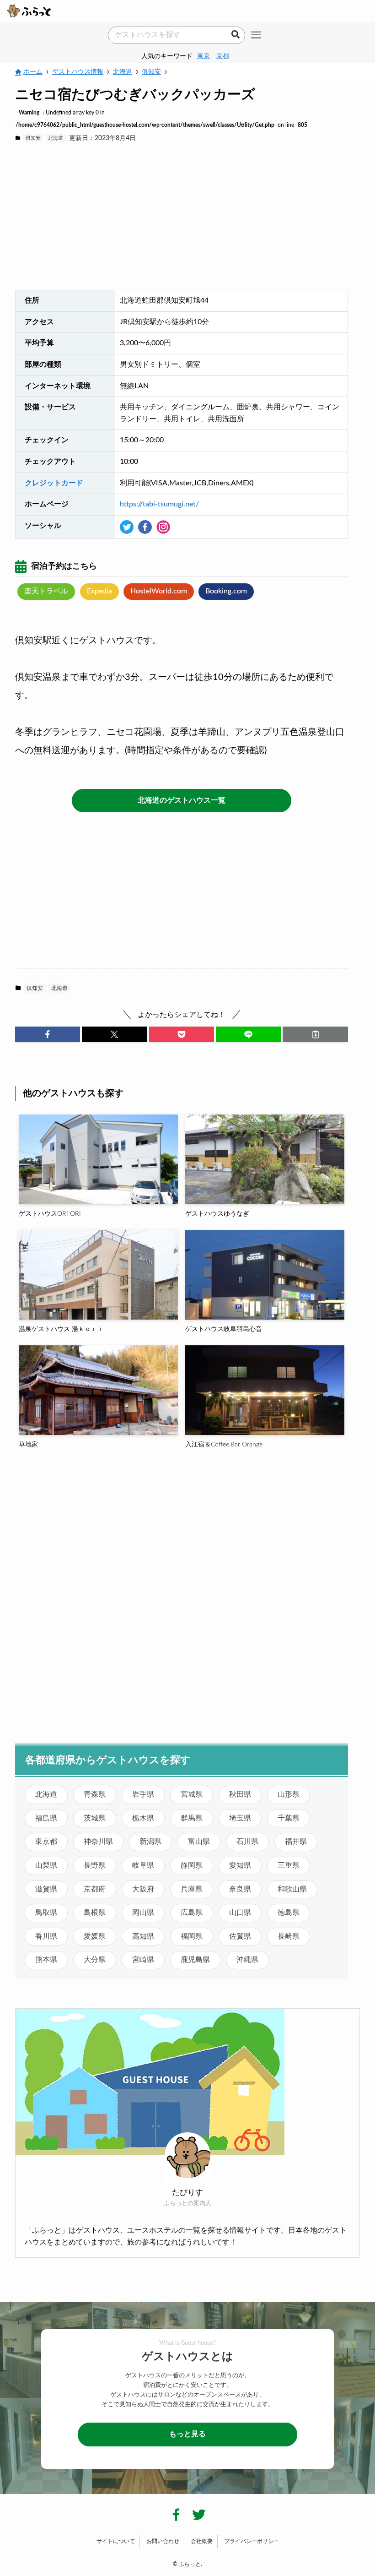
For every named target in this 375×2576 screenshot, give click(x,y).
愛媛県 (95, 1936)
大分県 (95, 1960)
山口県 (240, 1913)
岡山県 (143, 1913)
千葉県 (289, 1818)
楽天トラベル (46, 591)
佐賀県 (240, 1936)
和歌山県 (292, 1889)
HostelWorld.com (159, 591)
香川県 (46, 1936)
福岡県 (192, 1936)
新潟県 (150, 1842)
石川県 (247, 1842)
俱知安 (33, 138)
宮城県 (192, 1794)
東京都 (46, 1842)
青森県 (95, 1794)
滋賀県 (46, 1889)
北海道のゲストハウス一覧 (182, 800)
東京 (204, 56)
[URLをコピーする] (315, 1034)
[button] (48, 1034)
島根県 (95, 1913)
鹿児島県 (195, 1960)
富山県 (199, 1842)
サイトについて (116, 2541)
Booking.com (226, 591)
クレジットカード (54, 483)
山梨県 (46, 1865)
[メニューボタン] (256, 36)
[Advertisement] (182, 217)
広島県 (192, 1913)
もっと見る (187, 2434)
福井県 (296, 1842)
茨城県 (95, 1818)
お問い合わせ (163, 2541)
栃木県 (143, 1818)
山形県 (289, 1794)
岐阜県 (143, 1865)
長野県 (95, 1865)
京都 (223, 56)
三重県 (289, 1865)
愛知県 (240, 1865)
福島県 (46, 1818)
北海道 (56, 138)
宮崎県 (143, 1960)
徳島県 (289, 1913)
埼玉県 (240, 1818)
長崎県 (289, 1936)
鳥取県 (46, 1913)
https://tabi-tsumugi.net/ (159, 504)
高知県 (143, 1936)
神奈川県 (98, 1842)
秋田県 (240, 1794)
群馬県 (192, 1818)
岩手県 (143, 1794)
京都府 (95, 1889)
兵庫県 (192, 1889)
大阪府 (143, 1889)
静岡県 (192, 1865)
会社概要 (202, 2541)
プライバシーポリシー (252, 2541)
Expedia (99, 591)
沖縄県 (247, 1960)
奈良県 (240, 1889)
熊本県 (46, 1960)
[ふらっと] (29, 11)
